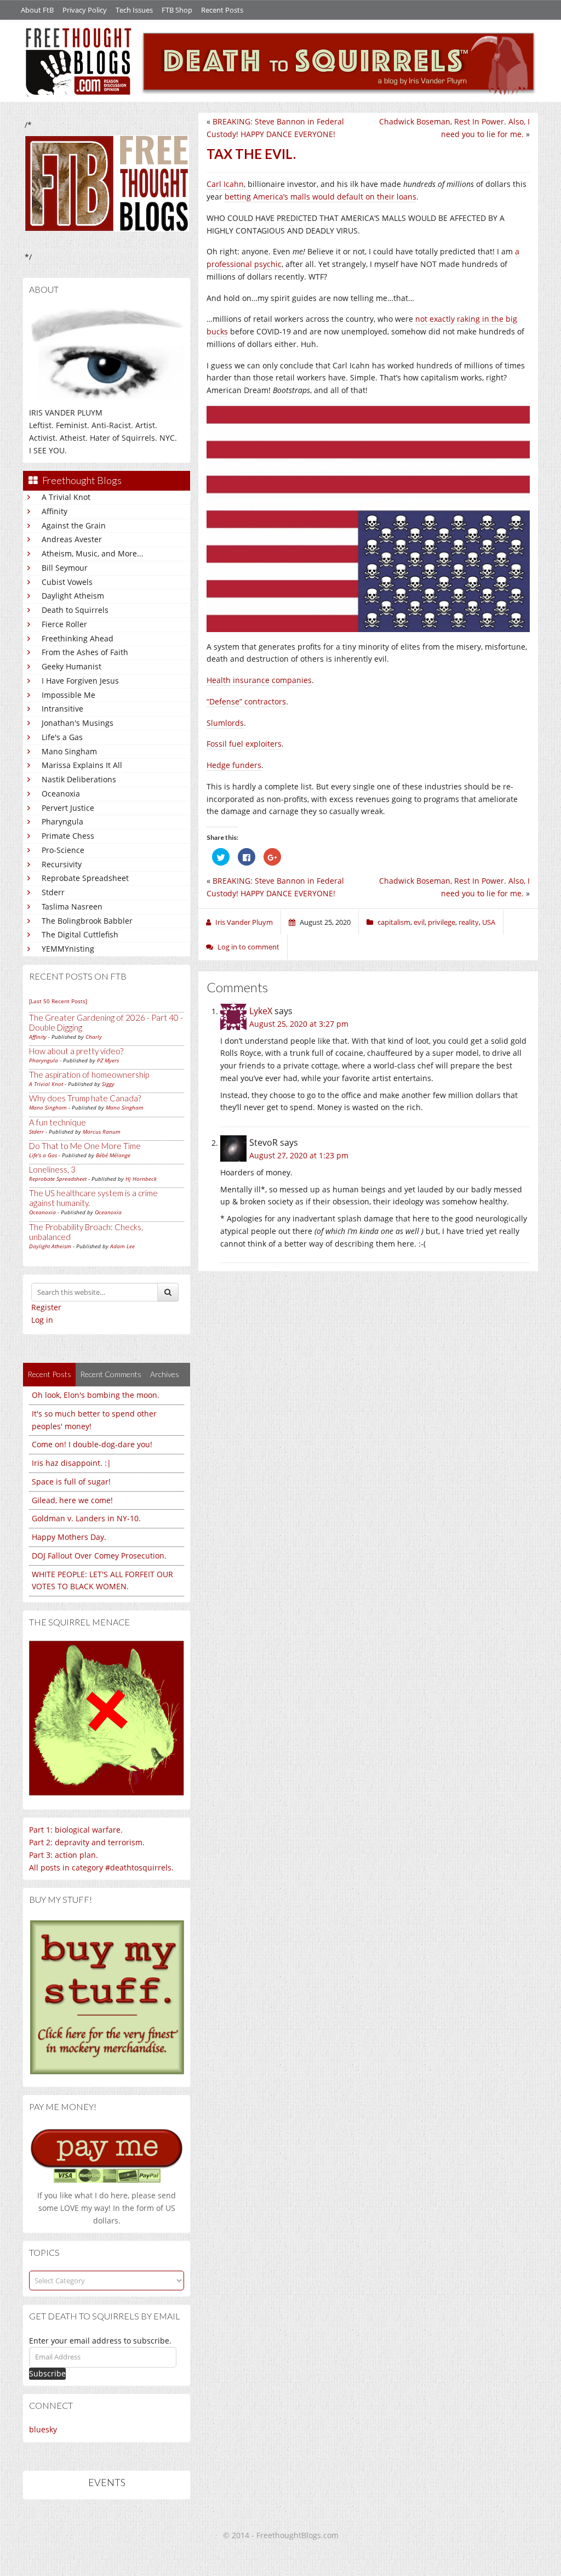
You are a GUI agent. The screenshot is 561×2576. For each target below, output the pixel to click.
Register (46, 1307)
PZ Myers (108, 1060)
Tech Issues (134, 10)
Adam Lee (122, 1246)
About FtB (37, 10)
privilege (442, 922)
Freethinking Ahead (78, 638)
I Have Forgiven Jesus (80, 681)
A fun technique (58, 1122)
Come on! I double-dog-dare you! (92, 1444)
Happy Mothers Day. (69, 1537)
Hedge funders (234, 765)
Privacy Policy (85, 10)
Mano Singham (69, 751)
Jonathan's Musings (78, 723)
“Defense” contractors (246, 701)
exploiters (264, 744)
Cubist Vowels (67, 582)
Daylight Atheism (73, 596)
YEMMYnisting (68, 949)
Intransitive (62, 709)
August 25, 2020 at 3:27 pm (299, 1024)
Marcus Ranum (102, 1131)
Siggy (108, 1084)
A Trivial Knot (66, 497)
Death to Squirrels (75, 610)
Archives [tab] (165, 1374)
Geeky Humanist (71, 666)
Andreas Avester (72, 539)
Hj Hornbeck (141, 1179)
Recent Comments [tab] (111, 1374)
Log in (42, 1320)
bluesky (43, 2429)
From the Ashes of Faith (85, 652)
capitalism (394, 922)
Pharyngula (62, 821)
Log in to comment (248, 947)
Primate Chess (68, 836)
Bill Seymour (65, 568)
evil (419, 922)
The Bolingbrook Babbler (87, 921)
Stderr (53, 892)
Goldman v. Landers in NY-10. (86, 1518)
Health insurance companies (259, 680)
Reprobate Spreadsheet (85, 878)
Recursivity (62, 864)
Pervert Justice (68, 808)
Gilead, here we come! (72, 1500)
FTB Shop (177, 10)
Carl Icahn (225, 184)
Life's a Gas (62, 737)
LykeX (261, 1011)
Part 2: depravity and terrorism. (87, 1842)
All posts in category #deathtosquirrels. (101, 1867)
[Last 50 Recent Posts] (58, 1001)
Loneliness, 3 (52, 1169)
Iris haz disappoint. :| (71, 1463)
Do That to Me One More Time (85, 1146)
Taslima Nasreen (72, 906)
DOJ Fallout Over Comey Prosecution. (99, 1556)
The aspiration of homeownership (89, 1074)
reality (469, 922)
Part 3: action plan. (64, 1855)
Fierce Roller (64, 624)
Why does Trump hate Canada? (85, 1098)
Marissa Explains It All (82, 765)
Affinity (55, 511)
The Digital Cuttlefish (80, 934)
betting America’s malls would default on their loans (320, 197)
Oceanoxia (61, 794)
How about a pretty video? (76, 1051)
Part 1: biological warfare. (76, 1830)
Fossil (217, 744)
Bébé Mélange (113, 1155)
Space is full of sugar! (71, 1482)
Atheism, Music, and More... (93, 553)
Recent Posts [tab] (49, 1374)
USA (489, 922)
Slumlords (225, 723)
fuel (236, 744)
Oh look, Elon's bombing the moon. (96, 1395)
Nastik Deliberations (79, 779)
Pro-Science (63, 850)
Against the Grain (74, 525)
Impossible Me (68, 695)
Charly (94, 1037)
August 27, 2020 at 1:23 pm (299, 1155)
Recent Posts (222, 10)
